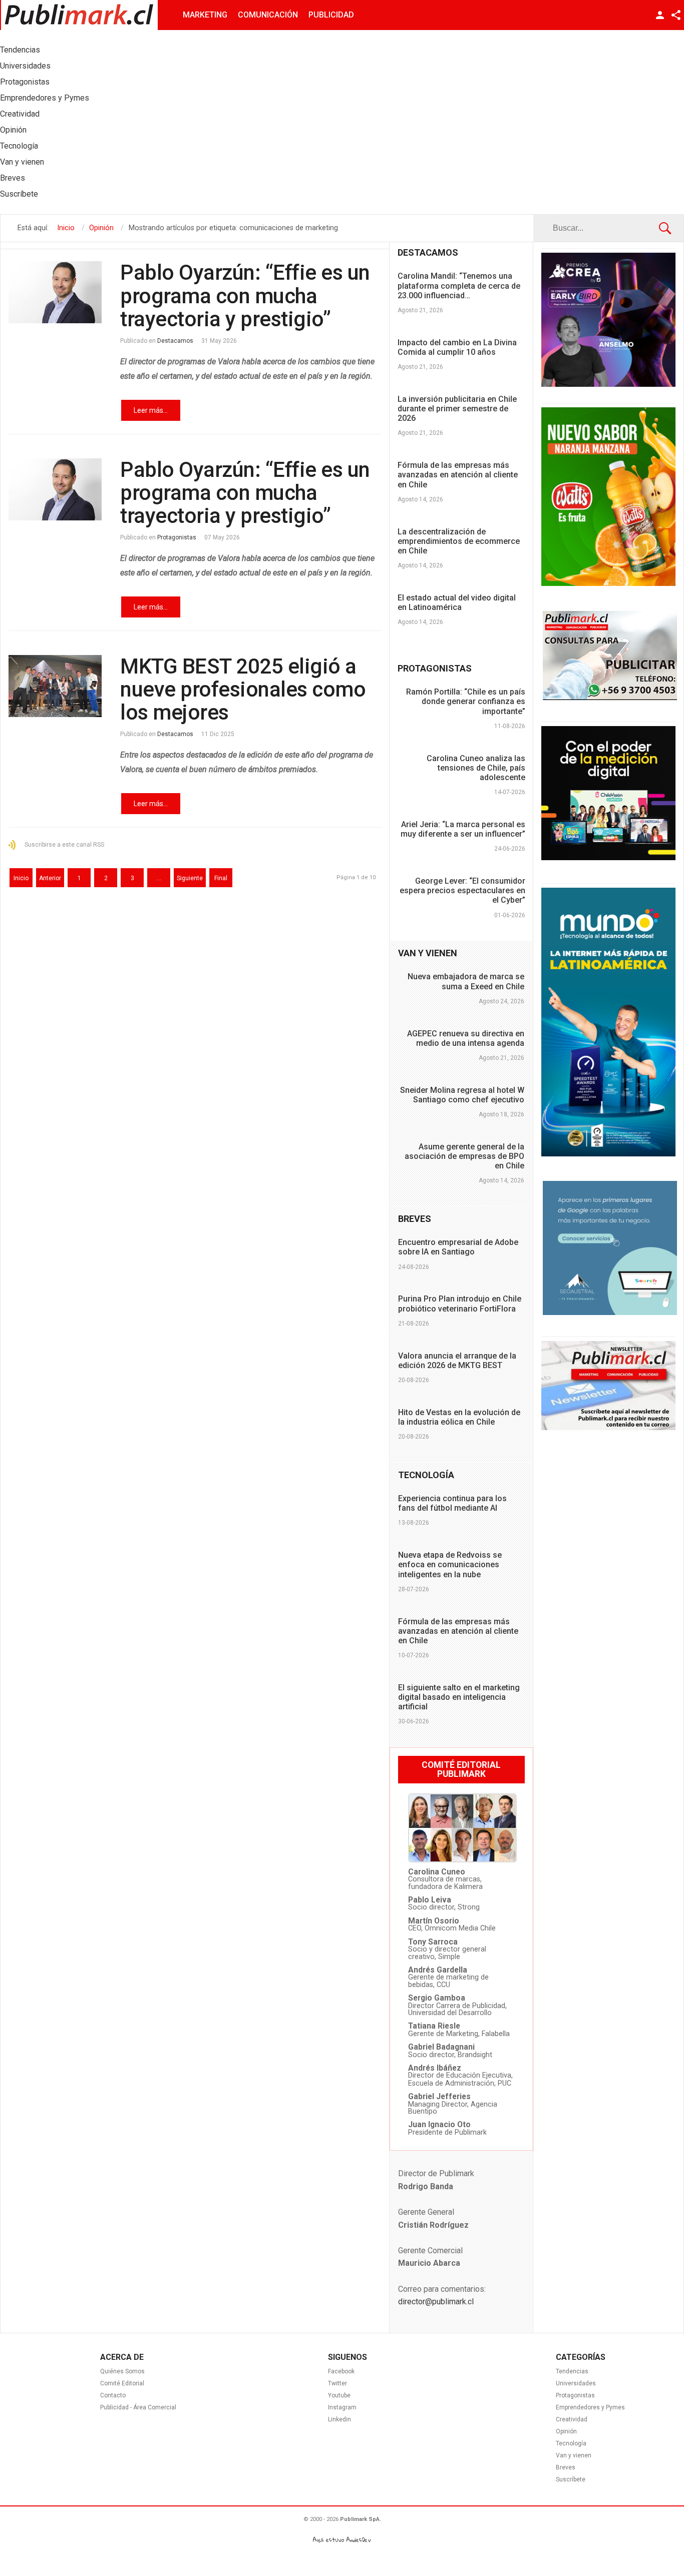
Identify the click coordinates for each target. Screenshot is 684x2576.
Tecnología (571, 2443)
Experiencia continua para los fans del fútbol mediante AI (452, 1503)
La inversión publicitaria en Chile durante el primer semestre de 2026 (457, 409)
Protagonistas (177, 537)
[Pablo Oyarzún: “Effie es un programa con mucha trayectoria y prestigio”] (55, 292)
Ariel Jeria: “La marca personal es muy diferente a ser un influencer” (463, 829)
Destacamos (175, 341)
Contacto (113, 2395)
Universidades (576, 2383)
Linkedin (339, 2419)
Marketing (205, 15)
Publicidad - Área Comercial (138, 2407)
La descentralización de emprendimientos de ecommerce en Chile (459, 541)
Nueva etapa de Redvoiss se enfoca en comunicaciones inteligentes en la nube (450, 1564)
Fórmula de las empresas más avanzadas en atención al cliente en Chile (458, 475)
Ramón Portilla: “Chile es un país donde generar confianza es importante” (466, 701)
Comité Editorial (122, 2383)
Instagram (342, 2407)
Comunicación (268, 15)
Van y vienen (574, 2455)
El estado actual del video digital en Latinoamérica (457, 602)
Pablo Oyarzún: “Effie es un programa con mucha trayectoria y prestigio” (245, 295)
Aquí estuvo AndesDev (342, 2540)
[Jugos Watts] (608, 583)
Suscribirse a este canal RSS (64, 845)
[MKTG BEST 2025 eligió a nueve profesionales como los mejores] (55, 686)
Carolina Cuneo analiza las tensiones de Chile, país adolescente (476, 768)
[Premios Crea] (608, 384)
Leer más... (151, 410)
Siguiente (190, 878)
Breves (566, 2467)
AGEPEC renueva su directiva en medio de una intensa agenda (466, 1038)
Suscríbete (571, 2479)
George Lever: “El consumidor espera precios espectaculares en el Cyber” (462, 890)
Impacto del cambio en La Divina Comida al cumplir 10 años (457, 347)
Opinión (566, 2431)
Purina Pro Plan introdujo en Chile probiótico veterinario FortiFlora (460, 1304)
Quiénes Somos (122, 2371)
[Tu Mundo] (608, 1154)
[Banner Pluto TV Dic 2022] (608, 858)
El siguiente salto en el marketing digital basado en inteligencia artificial (459, 1697)
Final (221, 878)
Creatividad (572, 2419)
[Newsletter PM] (608, 1428)
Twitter (337, 2383)
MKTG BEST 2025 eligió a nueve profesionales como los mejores (243, 689)
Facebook (341, 2371)
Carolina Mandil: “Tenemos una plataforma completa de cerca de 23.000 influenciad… (459, 285)
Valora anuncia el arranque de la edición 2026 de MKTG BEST (457, 1361)
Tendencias (572, 2371)
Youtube (339, 2395)
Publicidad (331, 15)
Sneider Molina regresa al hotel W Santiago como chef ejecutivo (462, 1095)
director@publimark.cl (436, 2302)
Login (660, 15)
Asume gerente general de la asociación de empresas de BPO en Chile (464, 1156)
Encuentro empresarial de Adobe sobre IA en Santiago (458, 1247)
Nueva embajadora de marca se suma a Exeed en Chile (466, 981)
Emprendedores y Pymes (590, 2407)
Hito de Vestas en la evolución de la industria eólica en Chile (459, 1417)
